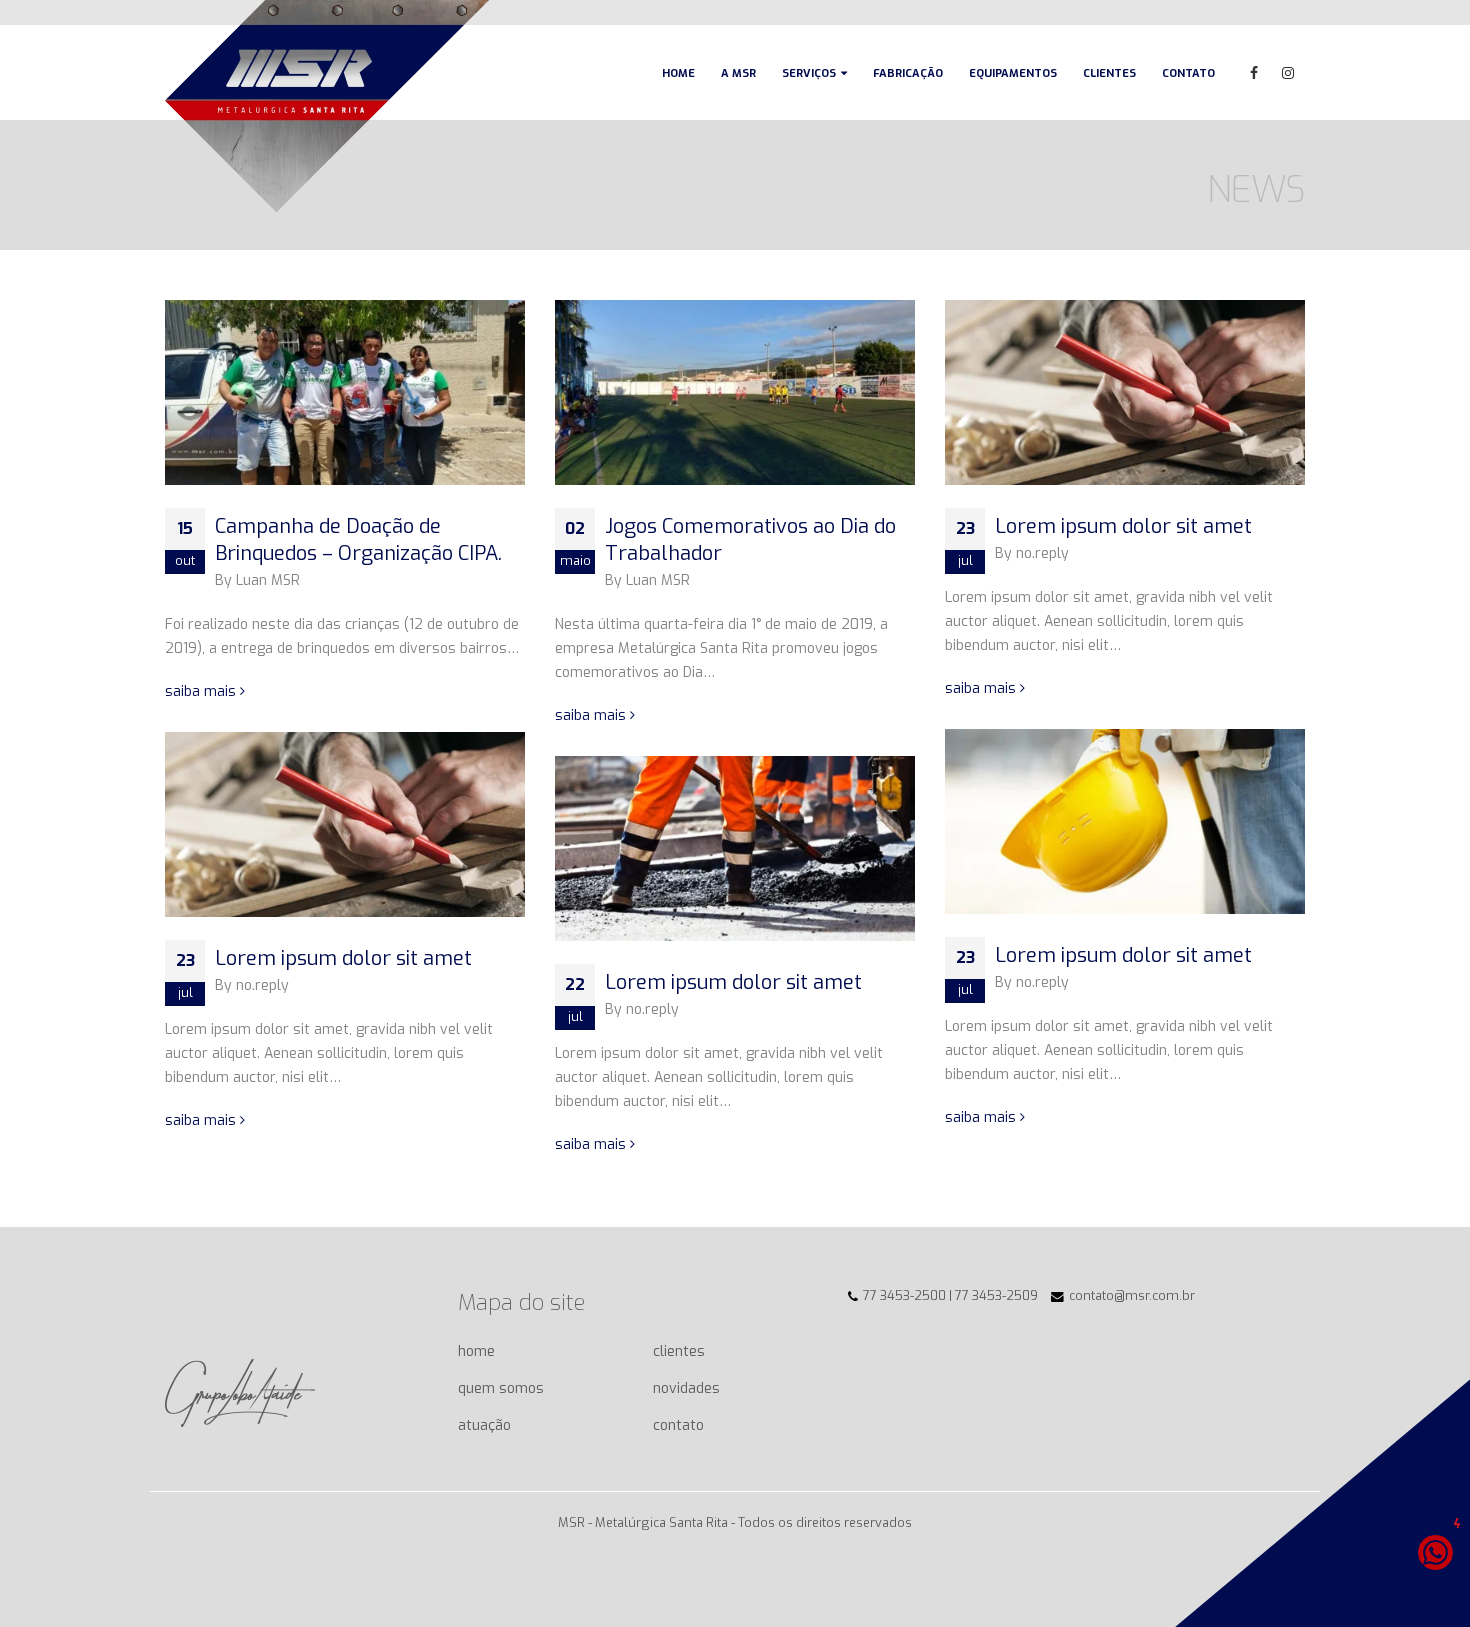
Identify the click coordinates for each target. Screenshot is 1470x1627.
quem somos (501, 1388)
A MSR (738, 73)
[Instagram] (1288, 73)
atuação (484, 1425)
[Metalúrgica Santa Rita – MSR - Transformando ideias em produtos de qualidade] (327, 106)
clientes (679, 1351)
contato (678, 1425)
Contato (1188, 73)
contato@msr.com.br (1132, 1295)
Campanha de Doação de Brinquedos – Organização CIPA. (358, 540)
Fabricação (908, 73)
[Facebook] (1254, 73)
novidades (686, 1388)
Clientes (1109, 73)
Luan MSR (268, 580)
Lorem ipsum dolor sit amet (1123, 526)
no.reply (1042, 553)
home (476, 1351)
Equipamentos (1013, 73)
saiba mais (202, 691)
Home (678, 73)
